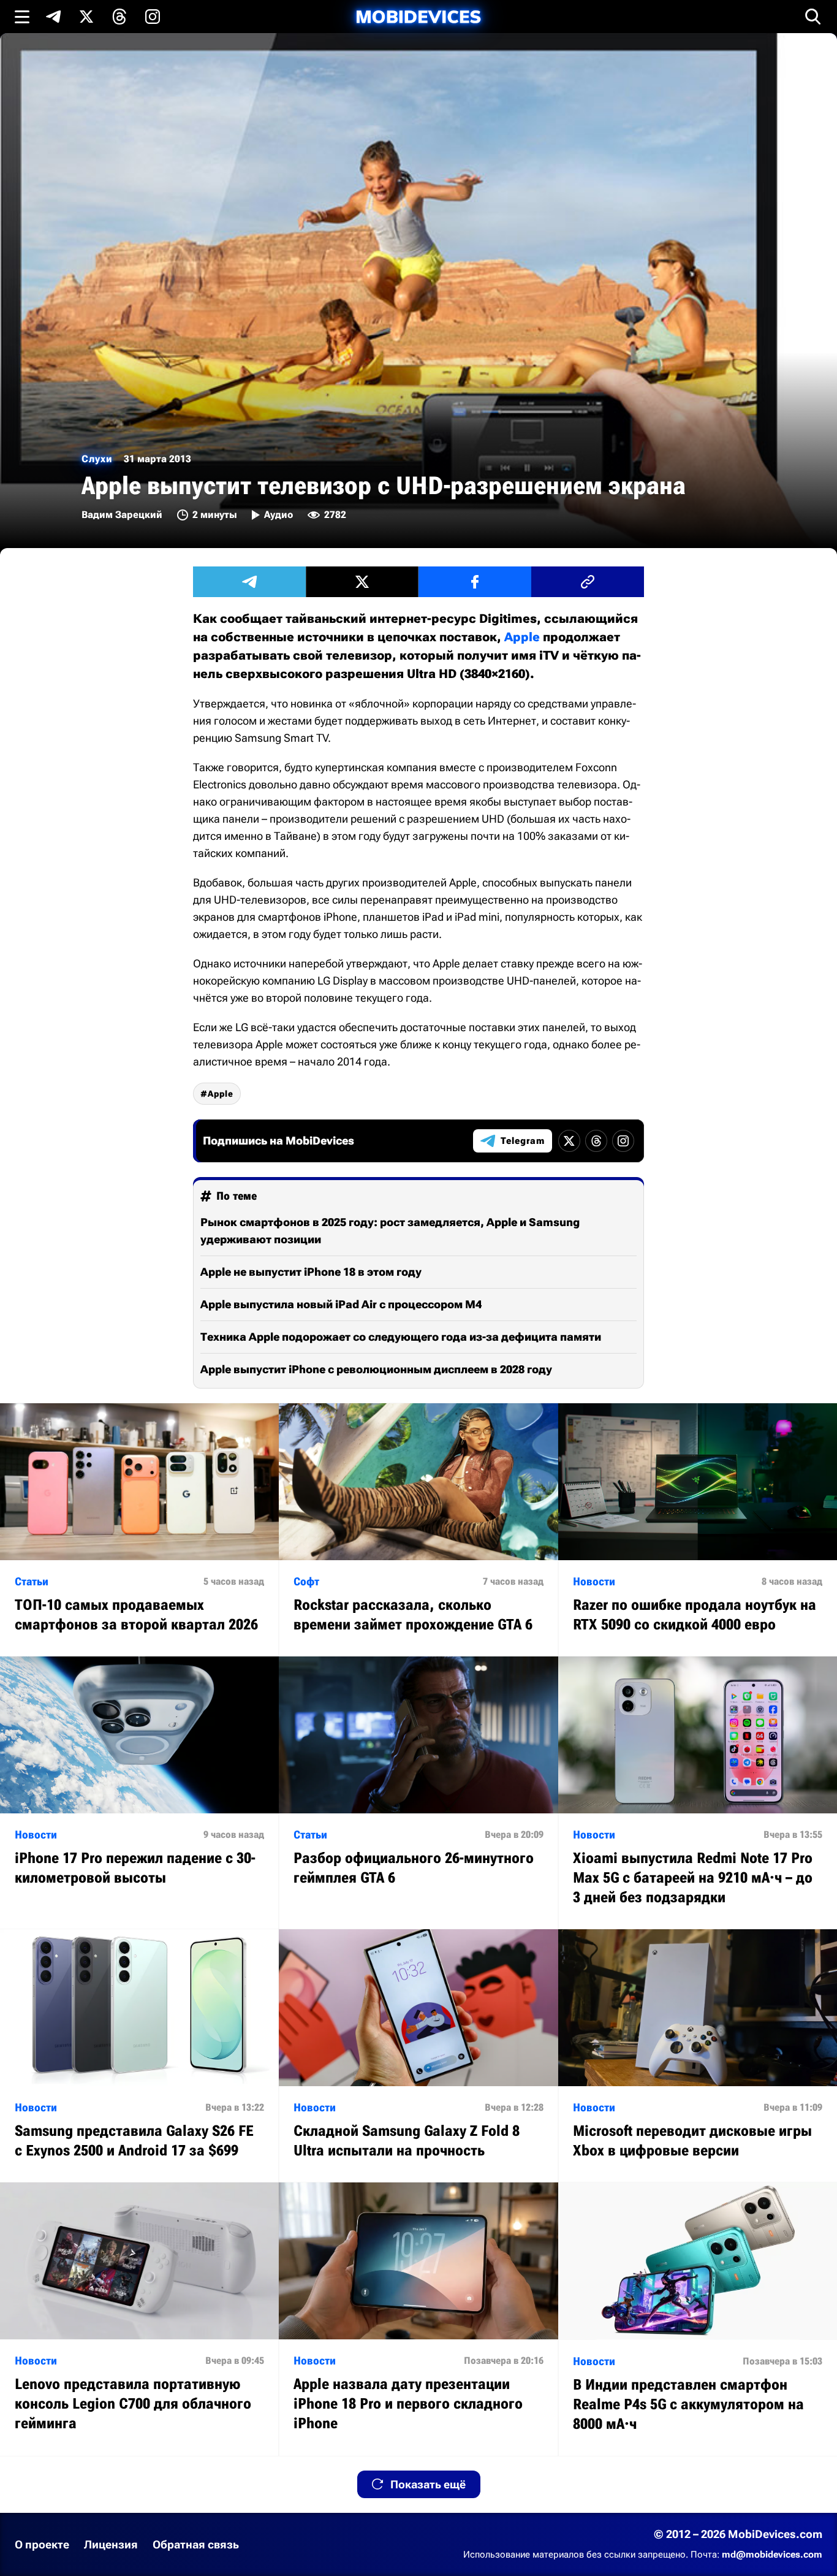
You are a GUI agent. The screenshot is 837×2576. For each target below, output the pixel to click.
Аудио (278, 515)
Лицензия (111, 2544)
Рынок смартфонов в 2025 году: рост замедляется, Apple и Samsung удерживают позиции (390, 1231)
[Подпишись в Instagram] (153, 17)
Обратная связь (196, 2544)
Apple (522, 637)
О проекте (42, 2544)
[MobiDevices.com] (418, 17)
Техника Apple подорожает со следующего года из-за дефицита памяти (401, 1337)
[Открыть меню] (22, 17)
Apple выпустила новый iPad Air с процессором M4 (341, 1304)
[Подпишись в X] (86, 17)
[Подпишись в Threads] (119, 17)
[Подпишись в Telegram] (53, 17)
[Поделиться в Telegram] (249, 582)
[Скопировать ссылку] (588, 582)
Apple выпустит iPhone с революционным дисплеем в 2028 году (376, 1369)
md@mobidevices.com (772, 2555)
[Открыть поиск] (813, 17)
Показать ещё (428, 2484)
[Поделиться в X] (362, 582)
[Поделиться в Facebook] (475, 582)
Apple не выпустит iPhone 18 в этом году (311, 1272)
